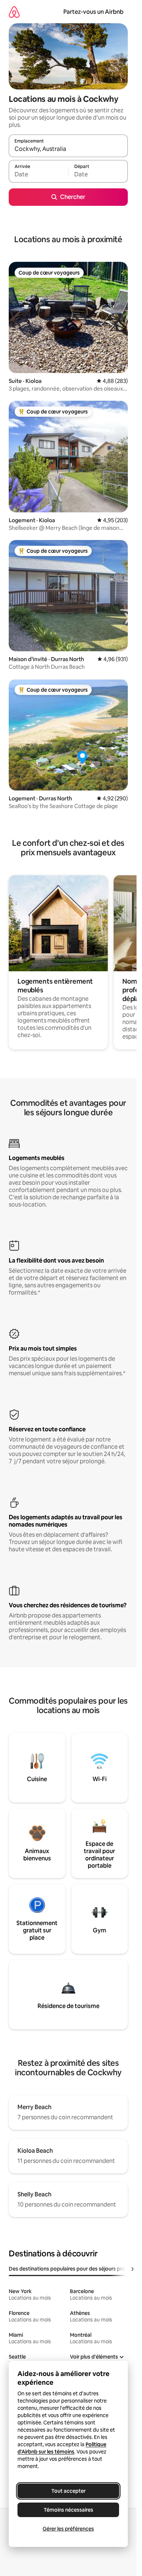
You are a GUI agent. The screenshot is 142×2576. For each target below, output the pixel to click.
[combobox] (68, 149)
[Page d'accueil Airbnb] (14, 12)
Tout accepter (68, 2491)
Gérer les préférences (68, 2529)
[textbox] (38, 175)
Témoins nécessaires (68, 2510)
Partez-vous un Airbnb (93, 12)
